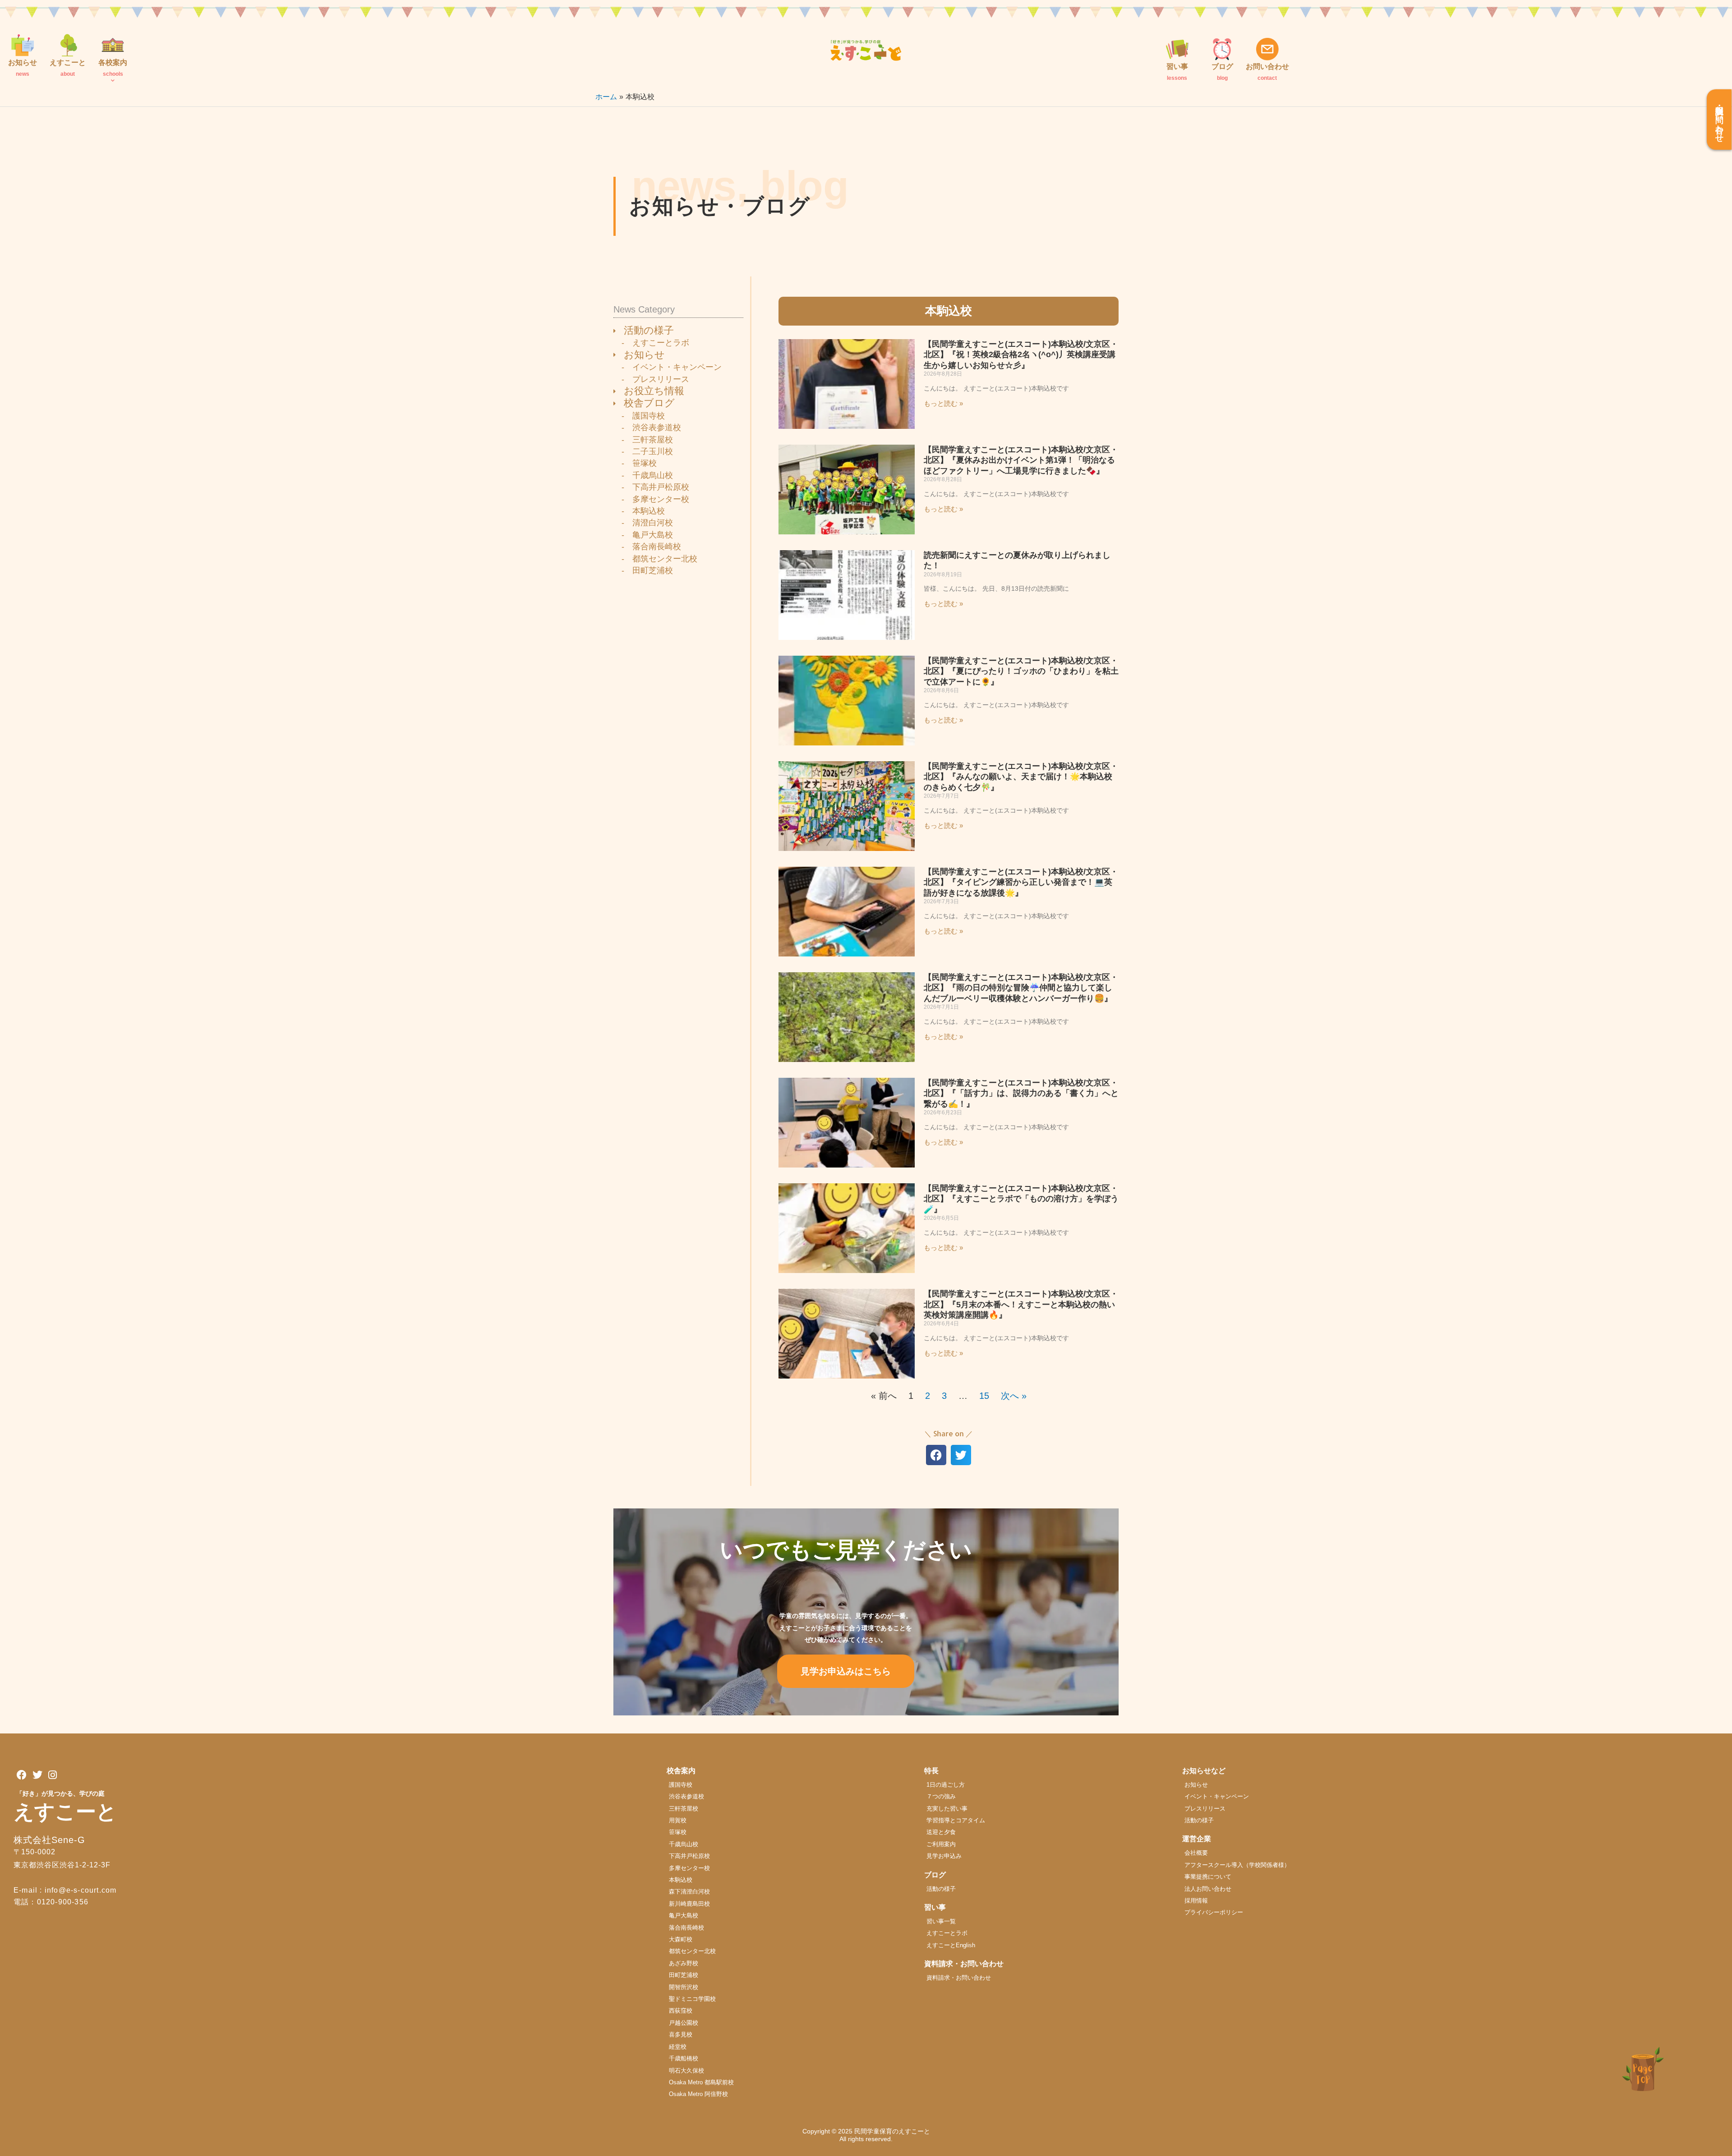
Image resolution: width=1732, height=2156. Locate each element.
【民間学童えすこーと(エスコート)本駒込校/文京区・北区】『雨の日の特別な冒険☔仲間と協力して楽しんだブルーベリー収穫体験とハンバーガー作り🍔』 (1021, 988)
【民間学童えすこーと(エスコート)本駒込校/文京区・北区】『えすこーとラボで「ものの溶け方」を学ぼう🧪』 (1021, 1199)
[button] (936, 1455)
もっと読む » (943, 403)
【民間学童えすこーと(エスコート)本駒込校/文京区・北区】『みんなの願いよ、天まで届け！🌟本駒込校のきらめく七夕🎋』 (1021, 777)
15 (984, 1396)
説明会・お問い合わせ (1719, 120)
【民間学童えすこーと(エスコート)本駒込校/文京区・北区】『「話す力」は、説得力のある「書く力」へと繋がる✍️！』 (1021, 1093)
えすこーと (65, 1812)
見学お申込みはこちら (846, 1671)
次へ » (1014, 1396)
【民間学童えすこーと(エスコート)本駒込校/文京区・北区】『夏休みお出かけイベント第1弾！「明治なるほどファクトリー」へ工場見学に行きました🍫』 (1021, 460)
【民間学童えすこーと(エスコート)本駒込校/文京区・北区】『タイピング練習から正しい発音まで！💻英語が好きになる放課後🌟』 (1021, 882)
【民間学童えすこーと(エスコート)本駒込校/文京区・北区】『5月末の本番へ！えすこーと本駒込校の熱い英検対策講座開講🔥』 (1021, 1304)
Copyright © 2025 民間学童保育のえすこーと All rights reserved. (869, 2135)
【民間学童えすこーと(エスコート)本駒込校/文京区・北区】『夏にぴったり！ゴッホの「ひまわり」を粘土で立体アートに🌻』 (1021, 671)
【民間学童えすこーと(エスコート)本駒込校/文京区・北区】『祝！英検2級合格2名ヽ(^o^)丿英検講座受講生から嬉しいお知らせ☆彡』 (1021, 355)
